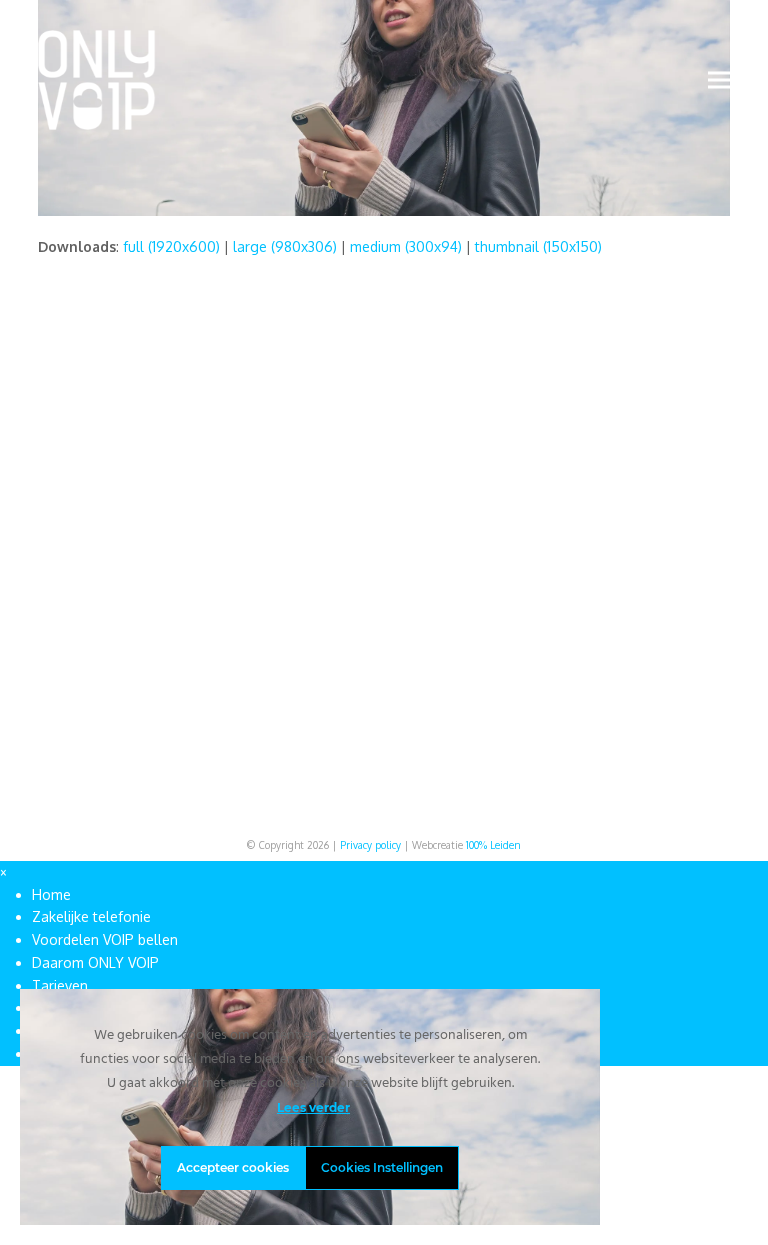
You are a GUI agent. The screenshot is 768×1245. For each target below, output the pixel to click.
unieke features (377, 622)
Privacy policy (370, 845)
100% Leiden (493, 845)
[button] (719, 79)
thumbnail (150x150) (538, 246)
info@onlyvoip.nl (669, 486)
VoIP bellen (540, 508)
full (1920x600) (171, 246)
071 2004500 (658, 508)
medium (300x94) (406, 246)
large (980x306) (285, 246)
